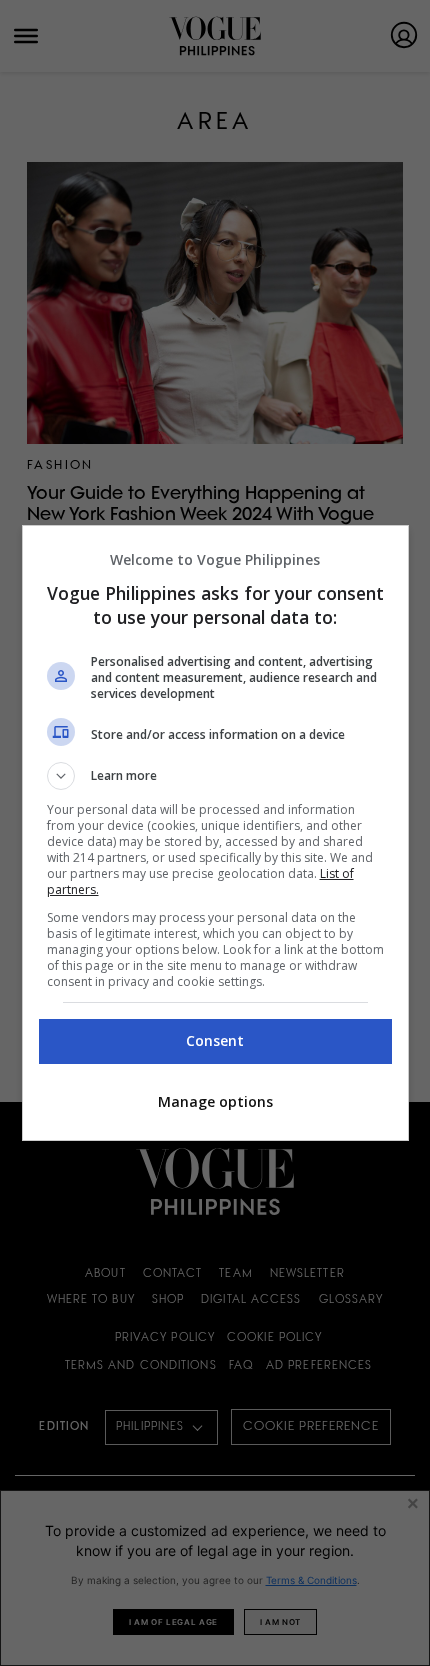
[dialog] (215, 833)
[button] (215, 776)
